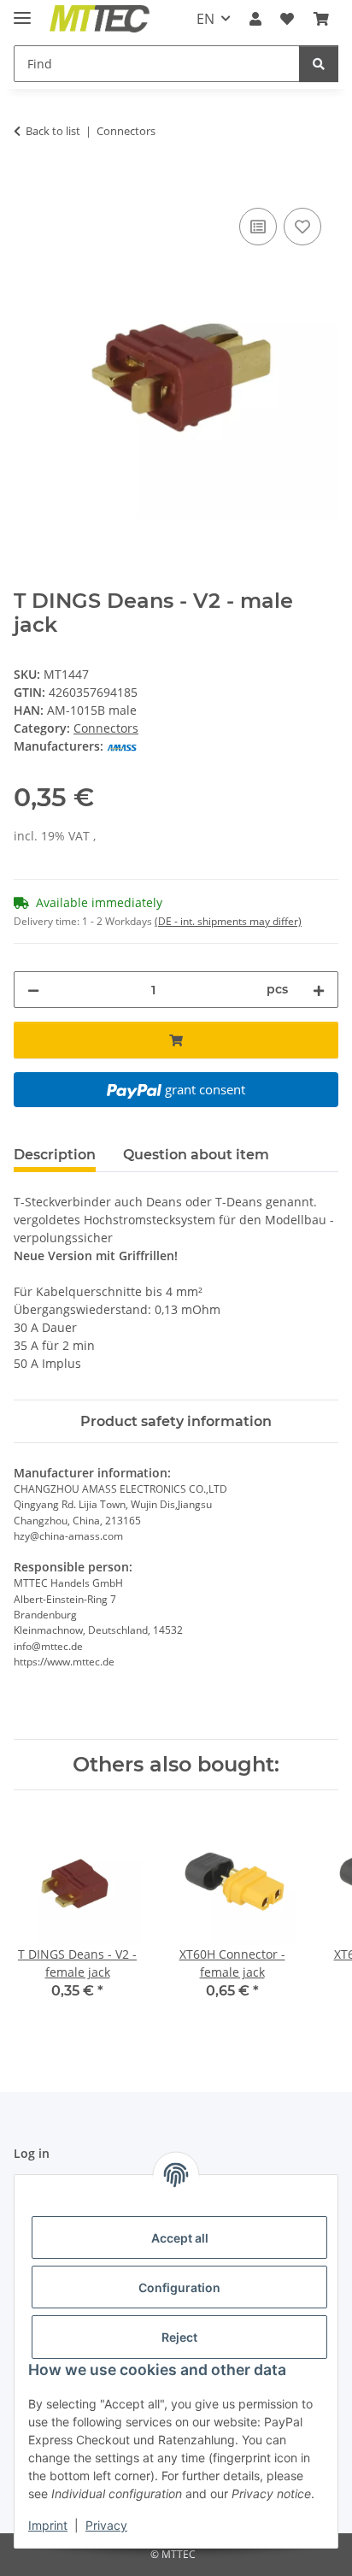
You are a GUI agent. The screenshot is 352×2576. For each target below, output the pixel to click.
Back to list (53, 131)
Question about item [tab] (196, 1155)
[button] (255, 19)
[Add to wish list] (302, 227)
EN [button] (205, 19)
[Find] (319, 64)
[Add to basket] (27, 185)
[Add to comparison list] (258, 227)
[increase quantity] (319, 990)
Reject (179, 2337)
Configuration (179, 2287)
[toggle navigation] (22, 11)
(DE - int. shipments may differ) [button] (228, 921)
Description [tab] (55, 1155)
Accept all (180, 2238)
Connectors (106, 728)
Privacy (106, 2525)
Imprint (48, 2525)
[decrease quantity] (33, 990)
